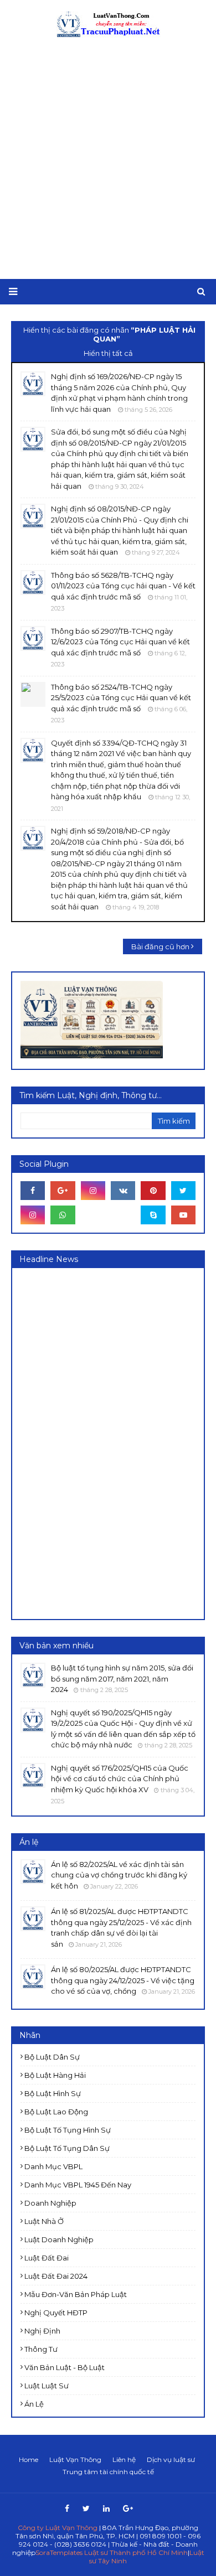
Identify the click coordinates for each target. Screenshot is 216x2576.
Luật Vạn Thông (75, 2459)
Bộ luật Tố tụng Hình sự (68, 2130)
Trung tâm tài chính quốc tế (108, 2472)
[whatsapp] (63, 1215)
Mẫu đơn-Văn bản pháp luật (76, 2294)
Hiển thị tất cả (108, 353)
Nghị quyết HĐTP (56, 2313)
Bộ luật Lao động (56, 2112)
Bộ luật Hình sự (53, 2093)
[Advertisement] (108, 159)
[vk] (123, 1191)
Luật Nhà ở (44, 2221)
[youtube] (183, 1215)
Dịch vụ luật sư (171, 2459)
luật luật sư (47, 2386)
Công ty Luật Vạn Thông (58, 2528)
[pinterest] (153, 1191)
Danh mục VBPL (53, 2166)
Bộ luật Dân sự (52, 2057)
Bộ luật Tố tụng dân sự (67, 2148)
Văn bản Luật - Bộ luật (65, 2367)
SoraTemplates (59, 2552)
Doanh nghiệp (50, 2203)
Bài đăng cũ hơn (160, 946)
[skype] (153, 1215)
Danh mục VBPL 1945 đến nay (78, 2185)
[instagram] (93, 1191)
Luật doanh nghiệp (59, 2239)
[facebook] (33, 1191)
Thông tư (41, 2349)
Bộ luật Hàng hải (55, 2075)
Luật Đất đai (47, 2258)
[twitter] (183, 1191)
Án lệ (34, 2404)
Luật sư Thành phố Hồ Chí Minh (136, 2552)
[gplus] (63, 1191)
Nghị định (42, 2331)
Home (29, 2459)
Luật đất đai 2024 (56, 2276)
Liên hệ (124, 2459)
